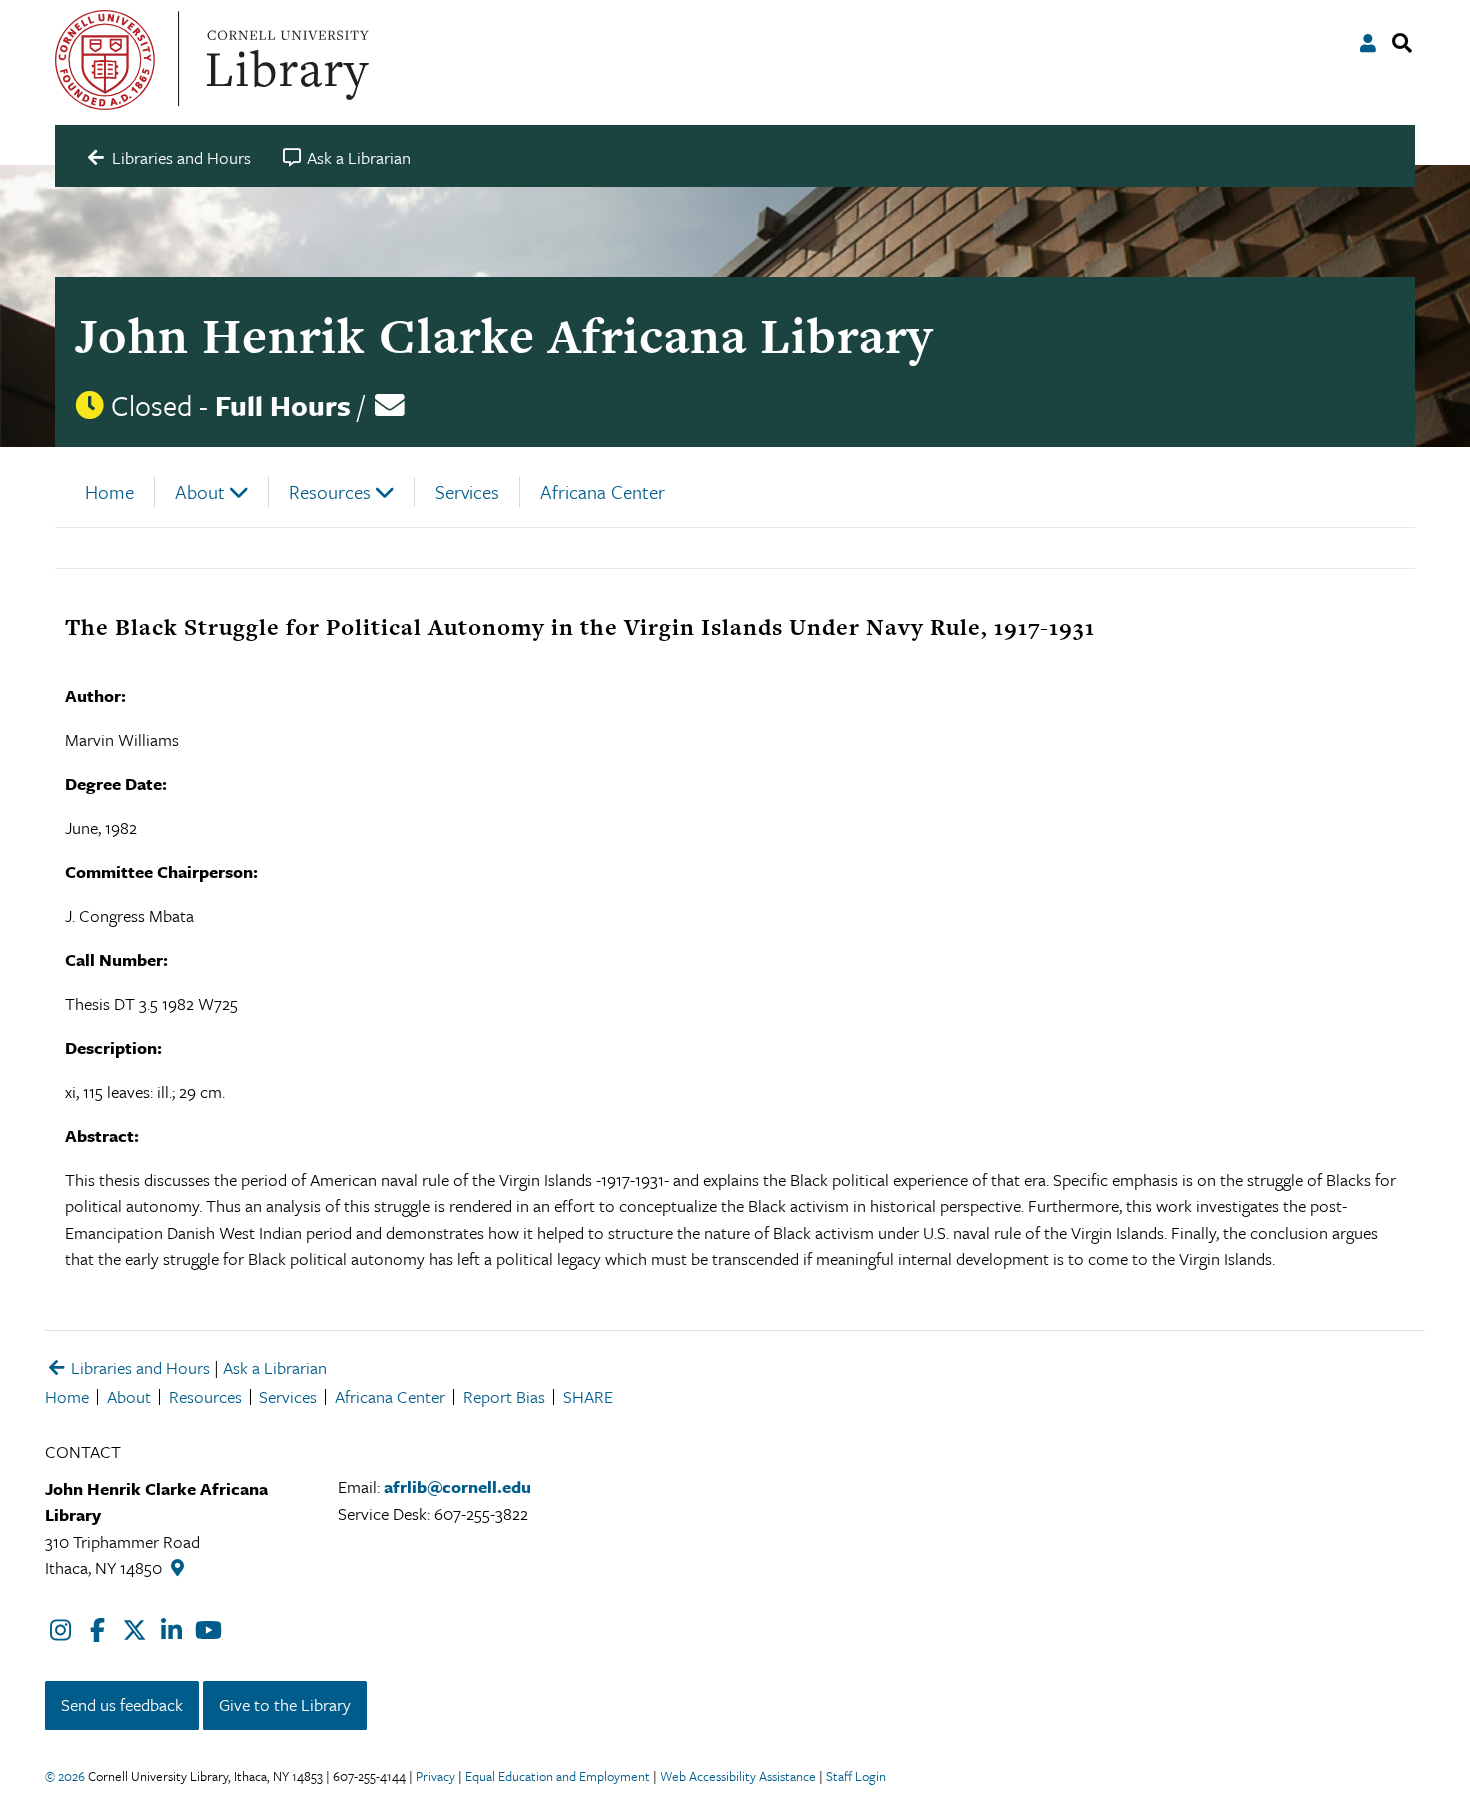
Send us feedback (122, 1704)
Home (109, 491)
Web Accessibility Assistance (738, 1776)
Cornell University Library (285, 60)
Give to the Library (285, 1704)
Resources (330, 491)
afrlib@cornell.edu (457, 1486)
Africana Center (602, 491)
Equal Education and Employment (557, 1776)
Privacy (435, 1776)
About (200, 491)
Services (467, 491)
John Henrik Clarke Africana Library (504, 335)
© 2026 (65, 1776)
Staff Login (856, 1776)
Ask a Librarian (275, 1367)
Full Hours (283, 405)
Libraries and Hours (138, 1367)
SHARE (588, 1396)
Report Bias (504, 1396)
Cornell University (105, 60)
